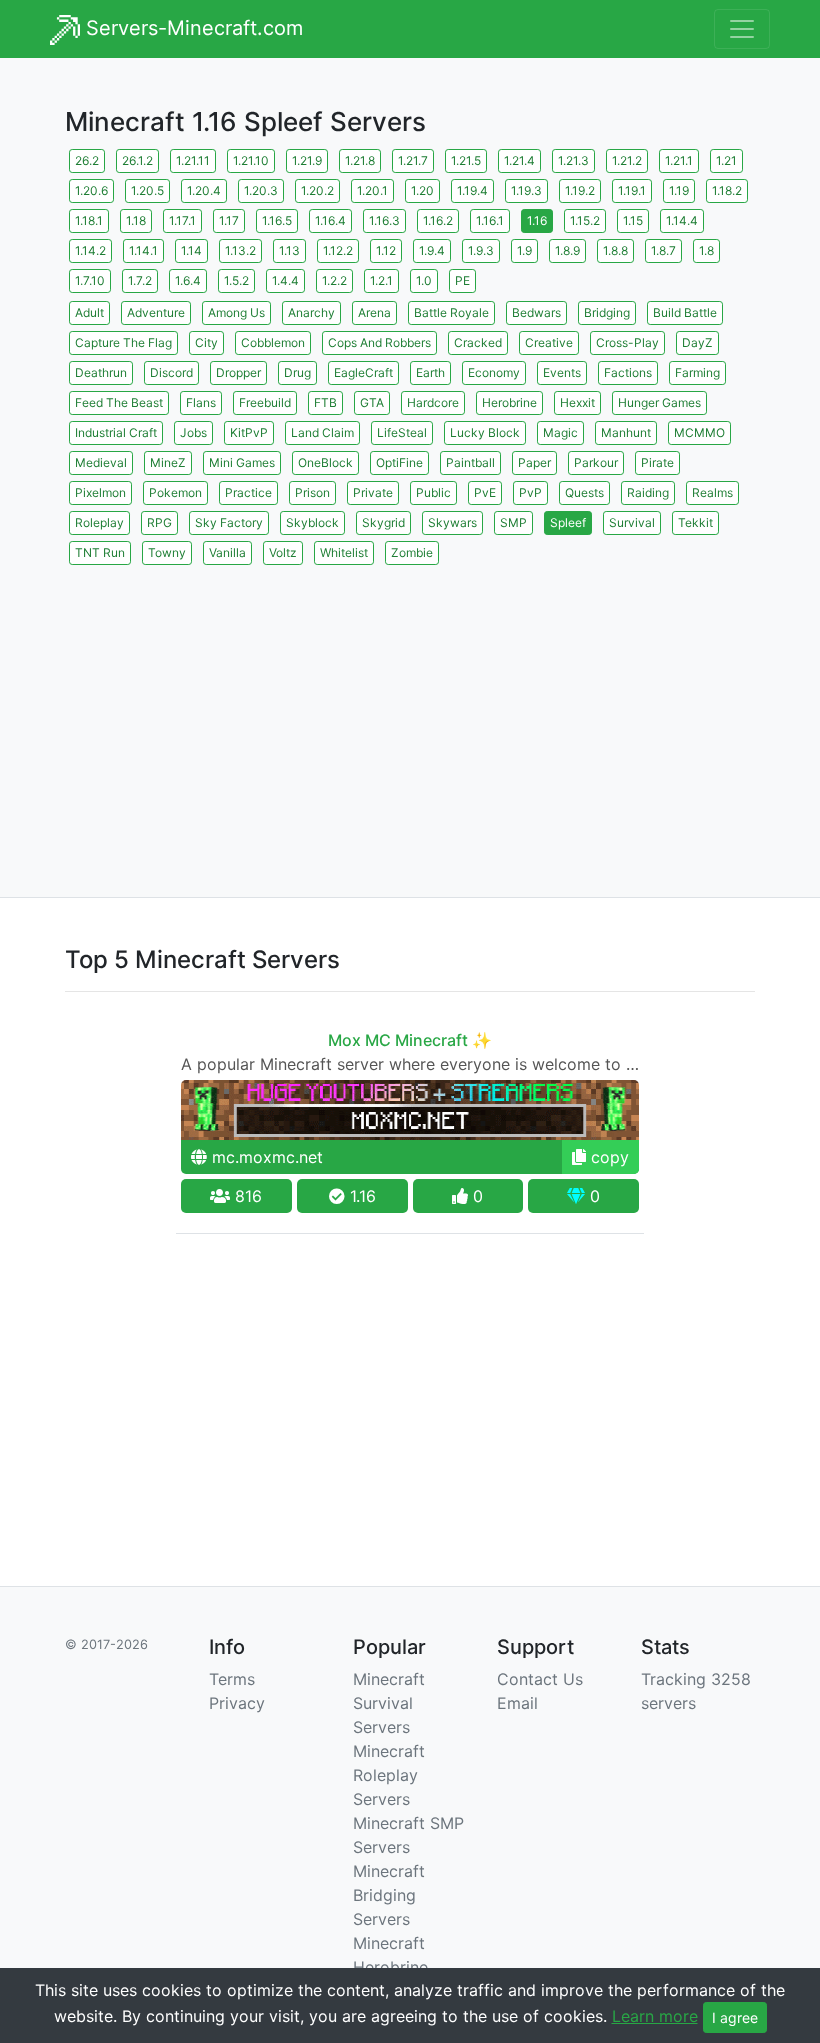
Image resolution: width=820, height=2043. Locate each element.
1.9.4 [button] (432, 250)
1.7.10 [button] (90, 280)
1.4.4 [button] (285, 280)
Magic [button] (560, 432)
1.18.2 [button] (727, 190)
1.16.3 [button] (384, 220)
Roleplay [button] (99, 522)
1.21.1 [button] (679, 160)
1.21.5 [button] (466, 160)
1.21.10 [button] (251, 160)
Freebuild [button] (265, 402)
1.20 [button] (422, 190)
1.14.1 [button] (143, 250)
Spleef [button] (568, 522)
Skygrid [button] (383, 522)
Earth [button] (430, 372)
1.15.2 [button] (585, 220)
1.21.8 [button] (360, 160)
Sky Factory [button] (229, 522)
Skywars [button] (452, 522)
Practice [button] (248, 492)
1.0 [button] (424, 280)
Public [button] (433, 492)
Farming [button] (697, 372)
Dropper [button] (238, 372)
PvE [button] (485, 492)
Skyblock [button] (312, 522)
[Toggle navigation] (742, 29)
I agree (735, 2017)
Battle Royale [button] (451, 312)
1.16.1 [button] (490, 220)
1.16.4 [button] (330, 220)
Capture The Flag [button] (123, 342)
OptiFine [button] (399, 462)
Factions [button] (628, 372)
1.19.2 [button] (580, 190)
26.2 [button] (87, 160)
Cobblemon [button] (273, 342)
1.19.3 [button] (526, 190)
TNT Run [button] (100, 552)
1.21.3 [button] (573, 160)
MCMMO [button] (699, 432)
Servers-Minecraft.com (191, 28)
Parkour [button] (596, 462)
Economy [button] (494, 372)
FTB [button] (325, 402)
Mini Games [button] (242, 462)
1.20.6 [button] (91, 190)
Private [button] (373, 492)
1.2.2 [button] (334, 280)
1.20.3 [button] (261, 190)
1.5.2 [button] (236, 280)
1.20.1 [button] (372, 190)
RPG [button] (159, 522)
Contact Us (540, 1679)
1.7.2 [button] (140, 280)
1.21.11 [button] (193, 160)
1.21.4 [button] (519, 160)
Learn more (655, 2016)
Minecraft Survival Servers (389, 1703)
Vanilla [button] (227, 552)
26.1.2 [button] (137, 160)
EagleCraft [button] (363, 372)
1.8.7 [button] (663, 250)
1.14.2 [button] (90, 250)
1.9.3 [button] (481, 250)
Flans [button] (201, 402)
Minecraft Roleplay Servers (389, 1775)
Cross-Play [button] (627, 342)
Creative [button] (549, 342)
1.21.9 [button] (307, 160)
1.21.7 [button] (413, 160)
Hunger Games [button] (659, 402)
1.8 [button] (706, 250)
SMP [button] (513, 522)
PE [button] (462, 280)
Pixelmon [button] (100, 492)
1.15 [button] (633, 220)
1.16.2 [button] (438, 220)
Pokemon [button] (175, 492)
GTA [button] (372, 402)
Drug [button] (297, 372)
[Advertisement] (410, 709)
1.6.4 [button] (188, 280)
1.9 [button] (524, 250)
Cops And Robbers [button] (379, 342)
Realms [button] (712, 492)
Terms (232, 1679)
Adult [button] (89, 312)
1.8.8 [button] (615, 250)
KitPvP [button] (249, 432)
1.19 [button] (679, 190)
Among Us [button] (236, 312)
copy (607, 1157)
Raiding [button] (648, 492)
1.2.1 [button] (381, 280)
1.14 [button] (191, 250)
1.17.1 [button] (182, 220)
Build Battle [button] (685, 312)
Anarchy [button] (311, 312)
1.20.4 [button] (204, 190)
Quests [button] (584, 492)
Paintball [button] (470, 462)
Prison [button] (312, 492)
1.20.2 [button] (317, 190)
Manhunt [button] (626, 432)
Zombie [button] (412, 552)
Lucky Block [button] (485, 432)
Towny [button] (167, 552)
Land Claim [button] (322, 432)
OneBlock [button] (325, 462)
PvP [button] (530, 492)
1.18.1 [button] (89, 220)
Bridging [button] (607, 312)
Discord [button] (171, 372)
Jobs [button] (193, 432)
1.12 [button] (386, 250)
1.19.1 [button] (632, 190)
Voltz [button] (283, 552)
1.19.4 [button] (472, 190)
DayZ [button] (697, 342)
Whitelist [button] (344, 552)
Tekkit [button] (695, 522)
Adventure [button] (156, 312)
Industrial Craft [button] (116, 432)
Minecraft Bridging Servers (389, 1895)
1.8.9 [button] (567, 250)
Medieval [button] (101, 462)
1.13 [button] (289, 250)
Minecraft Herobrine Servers (390, 1967)
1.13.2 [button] (240, 250)
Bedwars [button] (536, 312)
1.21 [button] (726, 160)
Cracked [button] (478, 342)
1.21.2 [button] (627, 160)
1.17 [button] (229, 220)
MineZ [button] (168, 462)
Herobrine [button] (509, 402)
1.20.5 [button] (147, 190)
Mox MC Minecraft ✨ (410, 1040)
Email (517, 1703)
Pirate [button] (657, 462)
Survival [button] (632, 522)
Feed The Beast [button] (119, 402)
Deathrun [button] (101, 372)
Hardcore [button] (433, 402)
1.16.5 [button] (277, 220)
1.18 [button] (136, 220)
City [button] (206, 342)
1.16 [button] (537, 220)
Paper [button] (534, 462)
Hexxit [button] (577, 402)
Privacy (237, 1703)
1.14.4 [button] (682, 220)
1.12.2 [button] (338, 250)
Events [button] (562, 372)
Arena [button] (374, 312)
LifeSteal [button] (402, 432)
